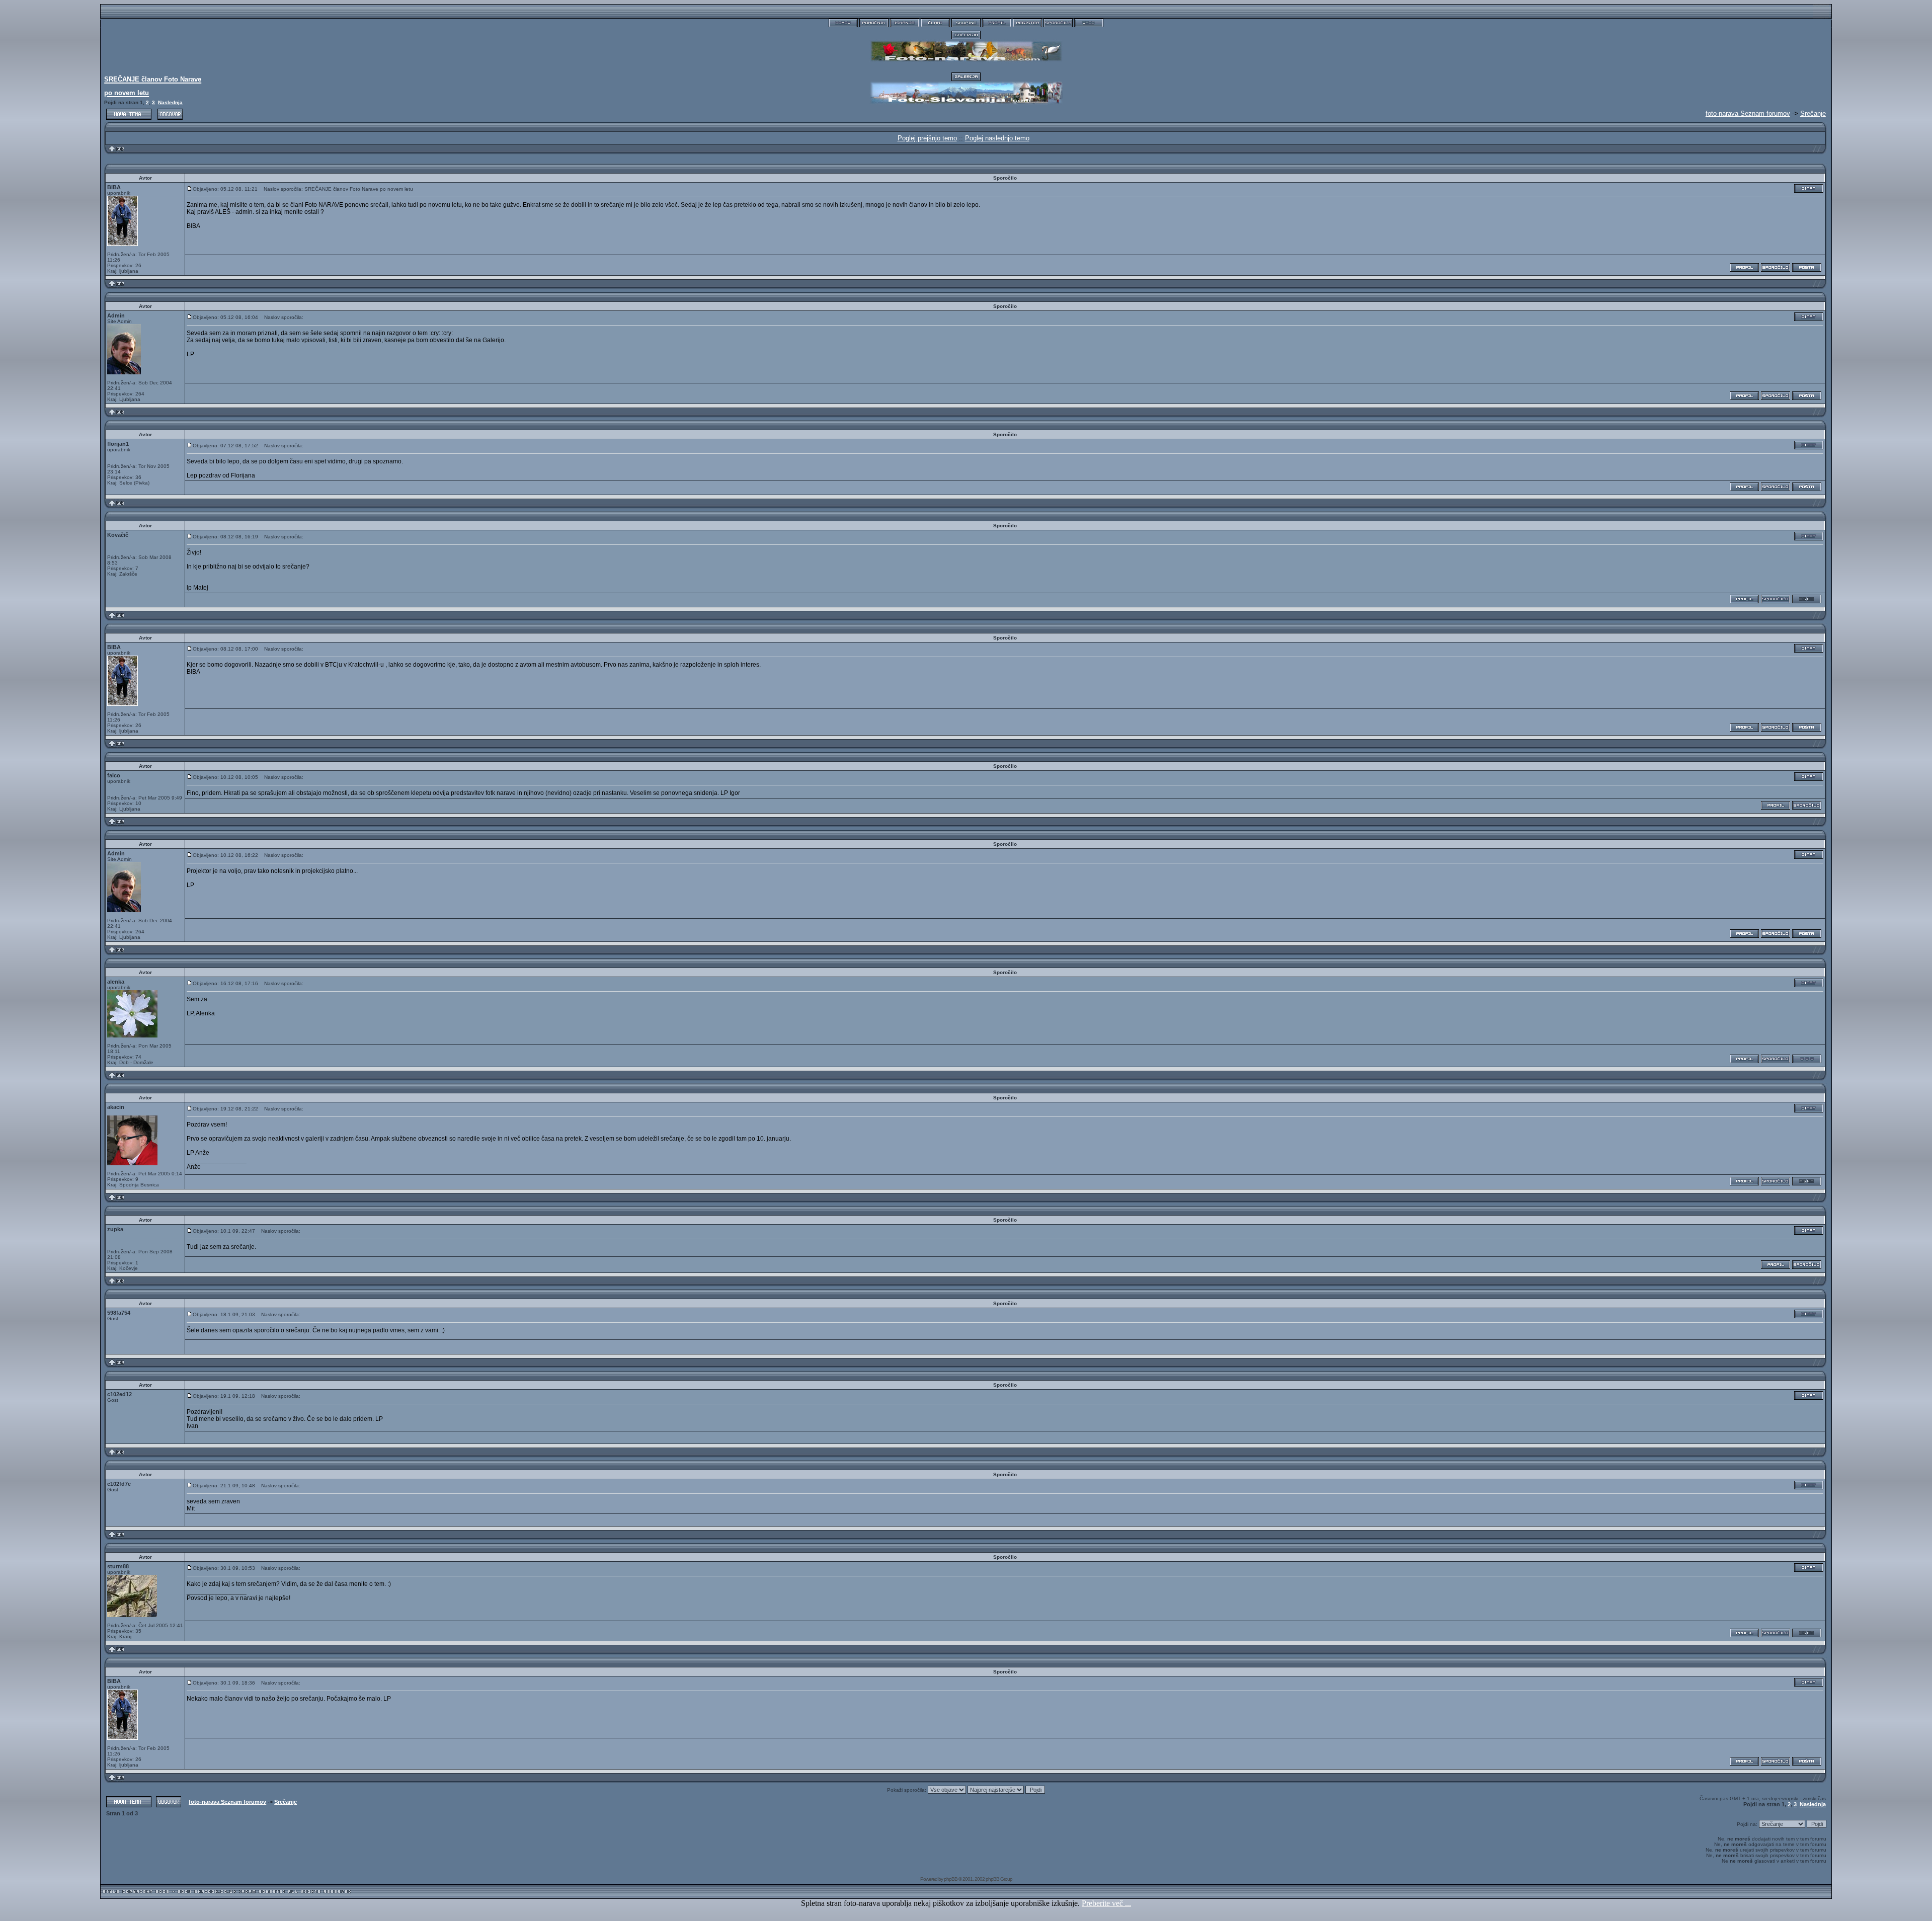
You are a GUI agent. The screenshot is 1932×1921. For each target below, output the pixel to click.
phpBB (951, 1879)
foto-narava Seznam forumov (227, 1802)
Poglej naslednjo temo (997, 138)
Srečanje (1813, 113)
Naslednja (170, 102)
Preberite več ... (1106, 1903)
